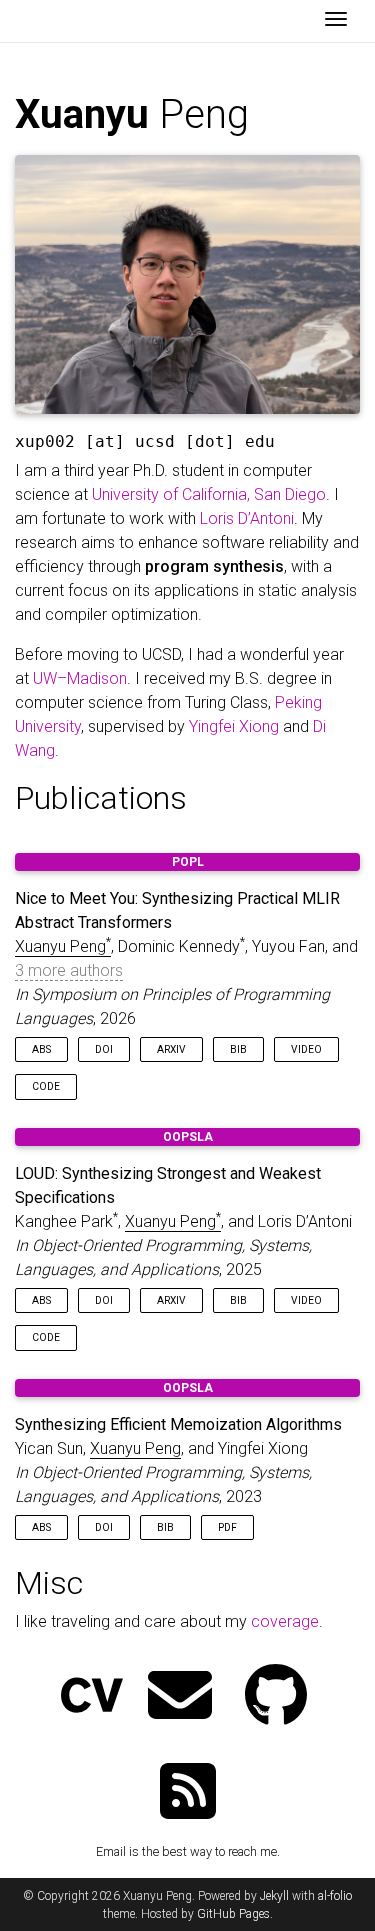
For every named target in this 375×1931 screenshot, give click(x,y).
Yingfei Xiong (234, 726)
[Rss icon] (188, 1793)
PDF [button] (227, 1527)
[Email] (180, 1697)
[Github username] (276, 1697)
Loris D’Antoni (247, 518)
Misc (49, 1583)
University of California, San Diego (209, 494)
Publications (101, 798)
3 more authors (69, 970)
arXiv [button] (171, 1049)
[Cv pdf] (92, 1697)
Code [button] (46, 1086)
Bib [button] (238, 1049)
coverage (285, 1621)
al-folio (335, 1896)
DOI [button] (104, 1049)
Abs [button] (41, 1049)
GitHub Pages (233, 1914)
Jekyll (274, 1896)
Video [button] (306, 1049)
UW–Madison (80, 678)
